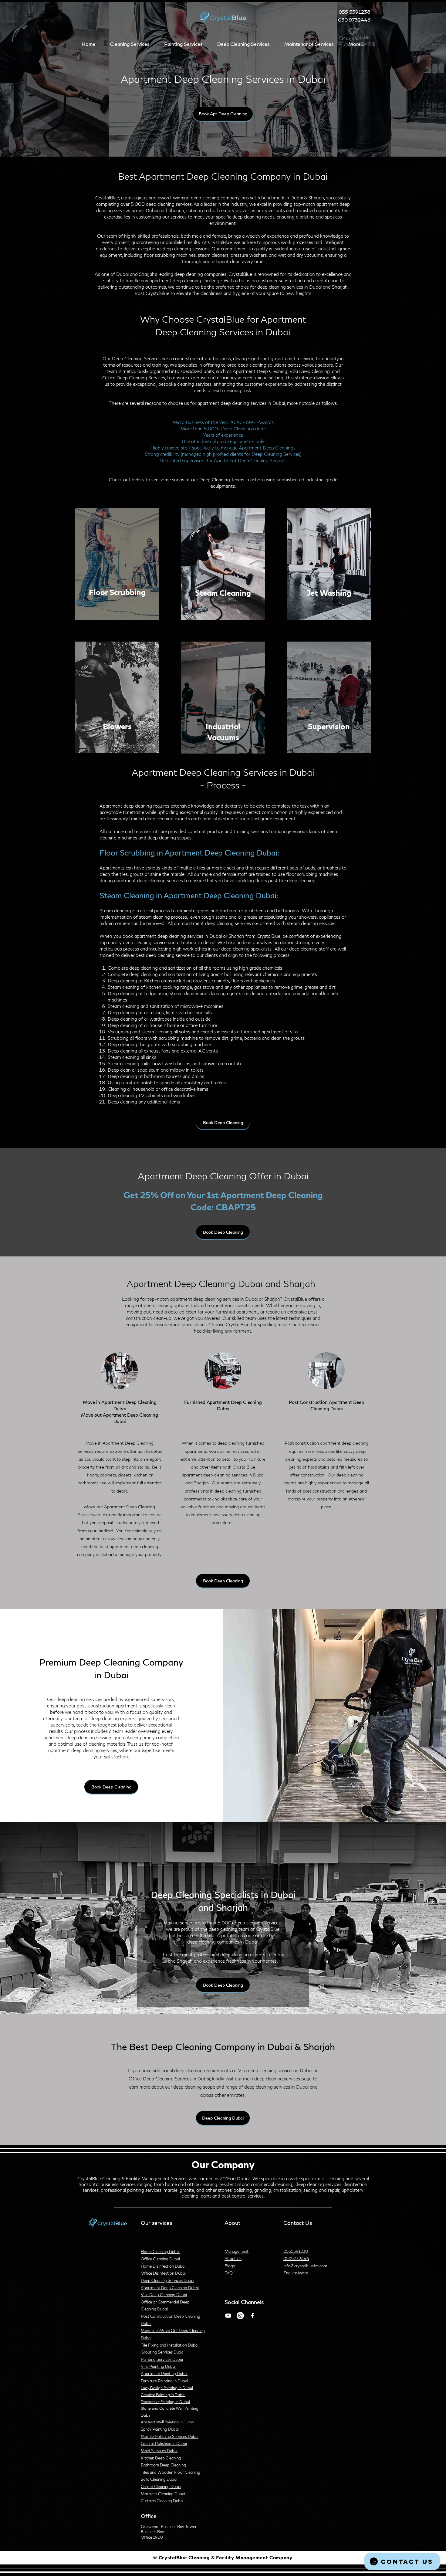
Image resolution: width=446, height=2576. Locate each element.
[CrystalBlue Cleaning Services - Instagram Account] (240, 2316)
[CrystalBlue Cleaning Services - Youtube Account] (228, 2316)
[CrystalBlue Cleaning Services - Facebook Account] (252, 2316)
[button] (130, 44)
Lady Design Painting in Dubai (167, 2388)
